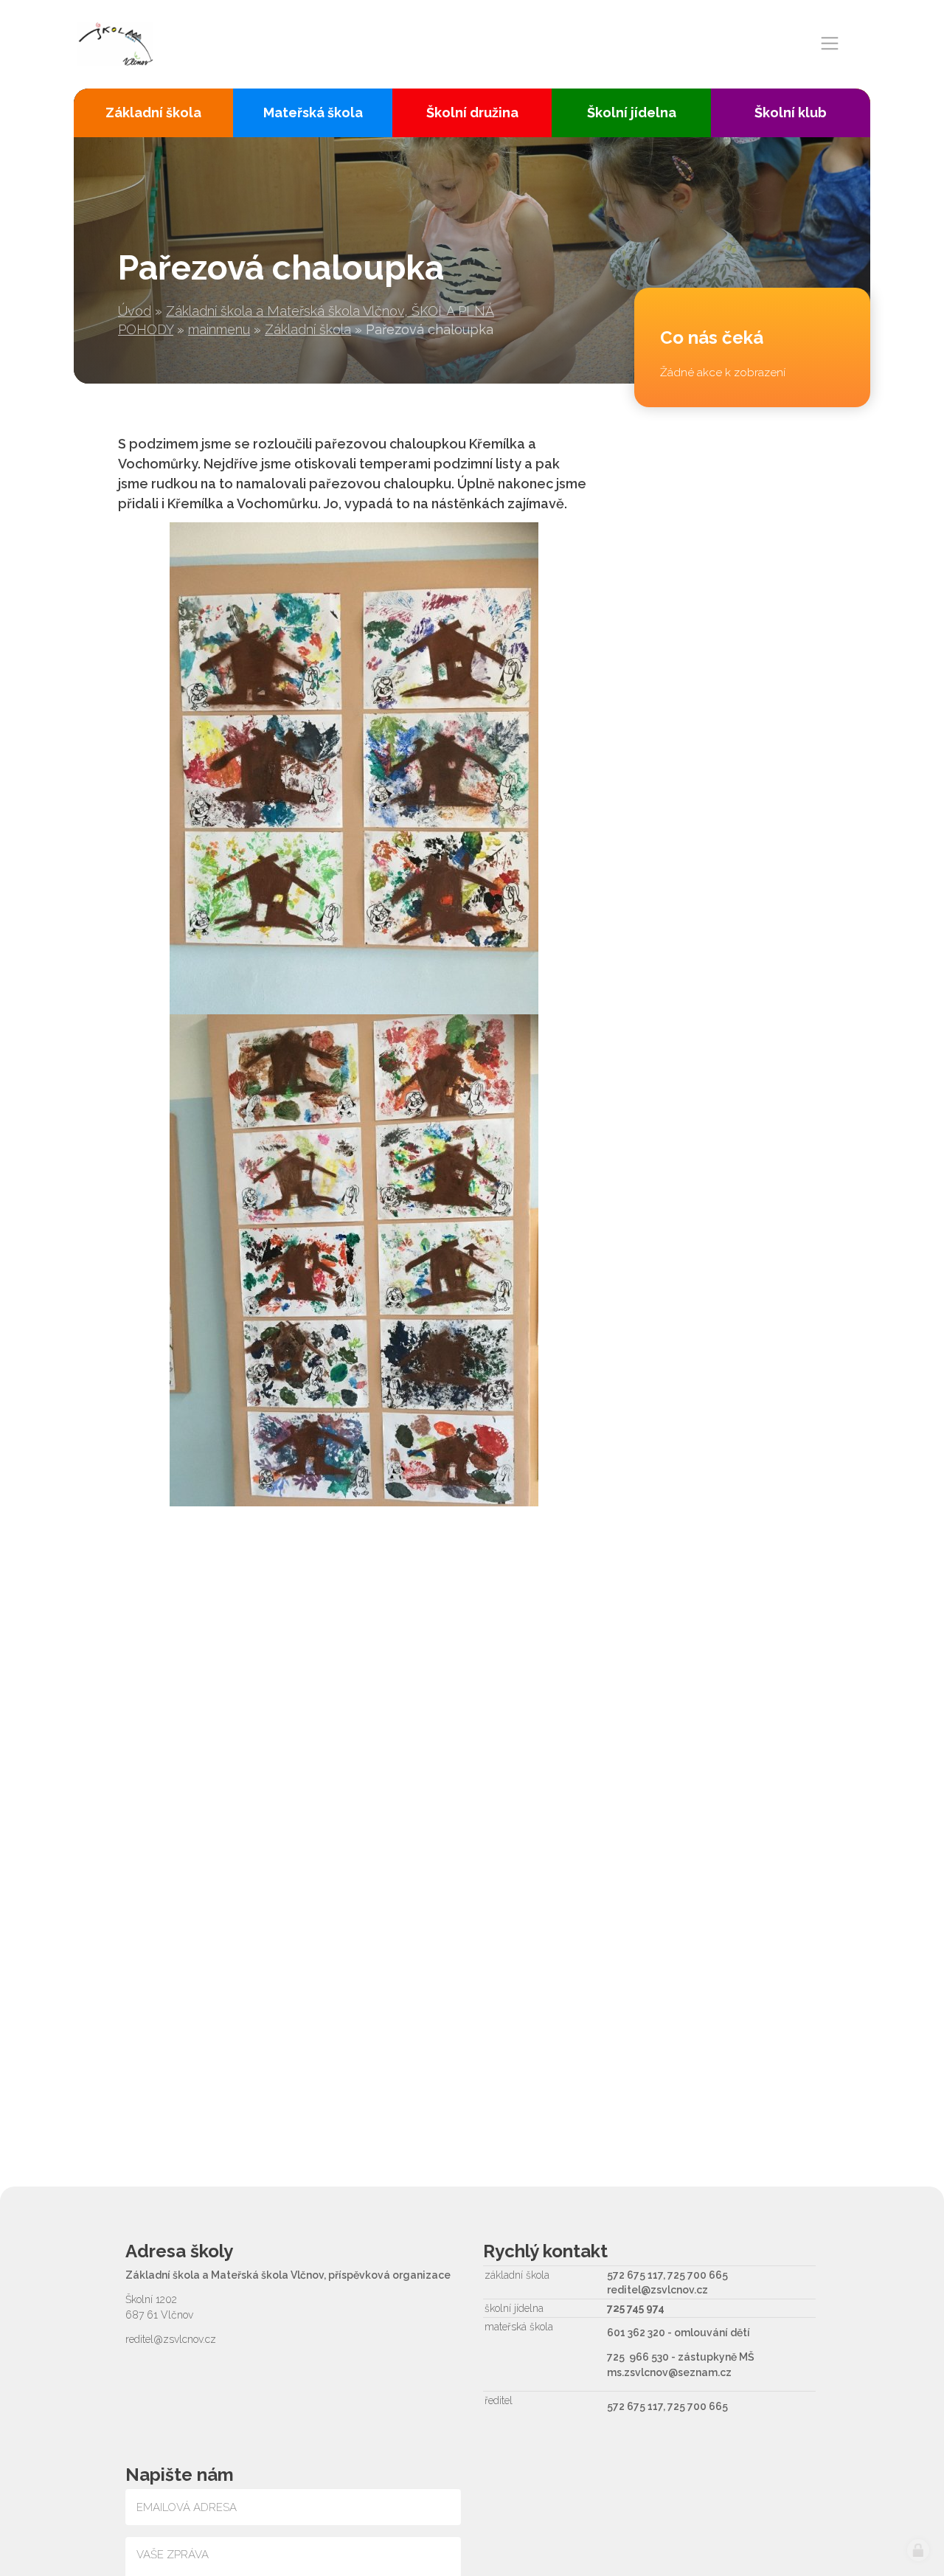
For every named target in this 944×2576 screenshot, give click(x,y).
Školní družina (472, 112)
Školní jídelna (632, 112)
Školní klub (791, 112)
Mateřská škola (313, 112)
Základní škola (308, 329)
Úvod (135, 311)
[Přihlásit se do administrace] (918, 2550)
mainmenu (219, 329)
